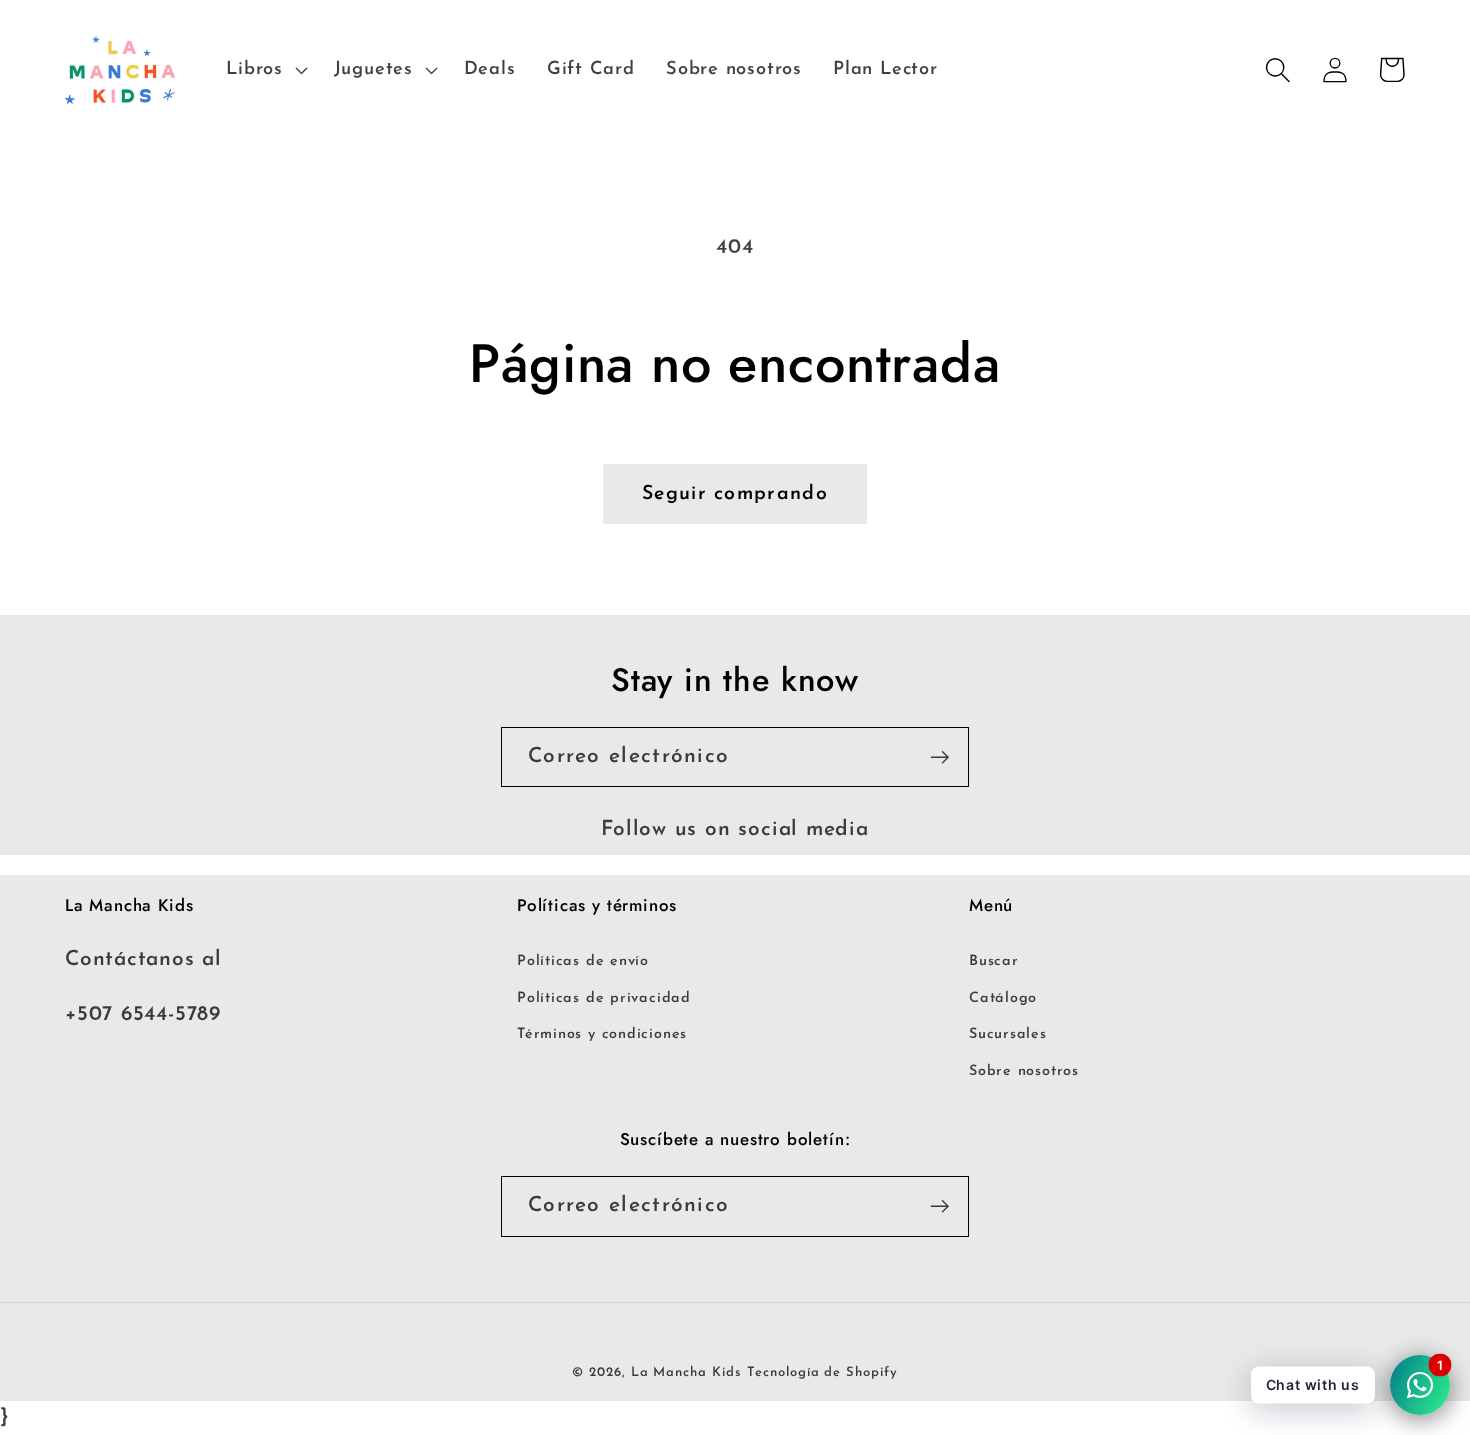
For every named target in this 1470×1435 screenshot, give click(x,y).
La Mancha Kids (686, 1372)
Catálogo (1003, 998)
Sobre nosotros (1024, 1071)
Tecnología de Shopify (822, 1372)
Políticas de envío (583, 961)
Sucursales (1008, 1034)
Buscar (994, 961)
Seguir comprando (735, 494)
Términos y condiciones (602, 1034)
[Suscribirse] (939, 757)
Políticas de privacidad (604, 998)
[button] (264, 70)
